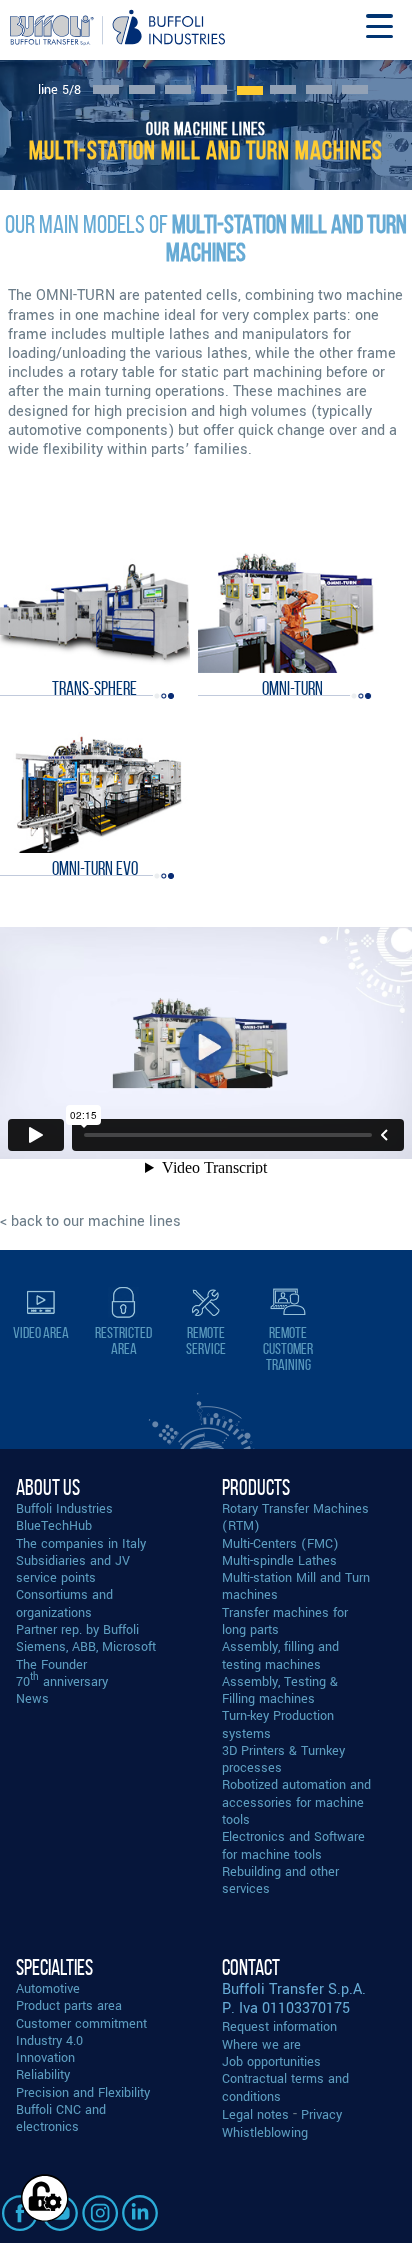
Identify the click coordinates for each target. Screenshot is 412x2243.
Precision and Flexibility (83, 2092)
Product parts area (69, 2005)
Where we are (261, 2044)
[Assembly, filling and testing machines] (355, 89)
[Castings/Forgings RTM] (106, 89)
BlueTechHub (54, 1525)
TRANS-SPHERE (94, 688)
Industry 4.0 (49, 2040)
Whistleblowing (265, 2132)
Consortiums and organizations (64, 1603)
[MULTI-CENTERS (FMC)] (142, 89)
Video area (41, 1332)
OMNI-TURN (292, 688)
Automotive (48, 1988)
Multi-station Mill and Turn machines (296, 1586)
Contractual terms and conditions (285, 2087)
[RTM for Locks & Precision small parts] (319, 89)
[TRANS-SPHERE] (94, 611)
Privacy (321, 2114)
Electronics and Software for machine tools (293, 1845)
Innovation (45, 2057)
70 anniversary (62, 1681)
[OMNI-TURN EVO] (94, 791)
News (32, 1698)
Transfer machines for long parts (285, 1621)
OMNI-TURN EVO (95, 868)
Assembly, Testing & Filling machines (280, 1690)
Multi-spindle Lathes (279, 1560)
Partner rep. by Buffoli (77, 1629)
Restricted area (123, 1340)
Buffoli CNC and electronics (61, 2118)
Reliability (43, 2074)
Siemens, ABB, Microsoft (86, 1646)
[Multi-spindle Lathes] (214, 89)
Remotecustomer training (288, 1348)
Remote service (206, 1340)
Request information (279, 2026)
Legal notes (255, 2114)
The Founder (51, 1664)
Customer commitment (81, 2023)
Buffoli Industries (64, 1508)
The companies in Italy (81, 1543)
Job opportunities (271, 2061)
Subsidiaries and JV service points (73, 1569)
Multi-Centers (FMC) (280, 1543)
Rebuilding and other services (280, 1880)
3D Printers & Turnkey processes (283, 1759)
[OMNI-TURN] (292, 611)
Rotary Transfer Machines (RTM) (295, 1517)
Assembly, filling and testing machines (280, 1655)
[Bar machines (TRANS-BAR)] (178, 89)
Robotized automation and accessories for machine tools (296, 1802)
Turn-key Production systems (278, 1724)
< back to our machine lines (90, 1221)
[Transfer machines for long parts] (283, 89)
